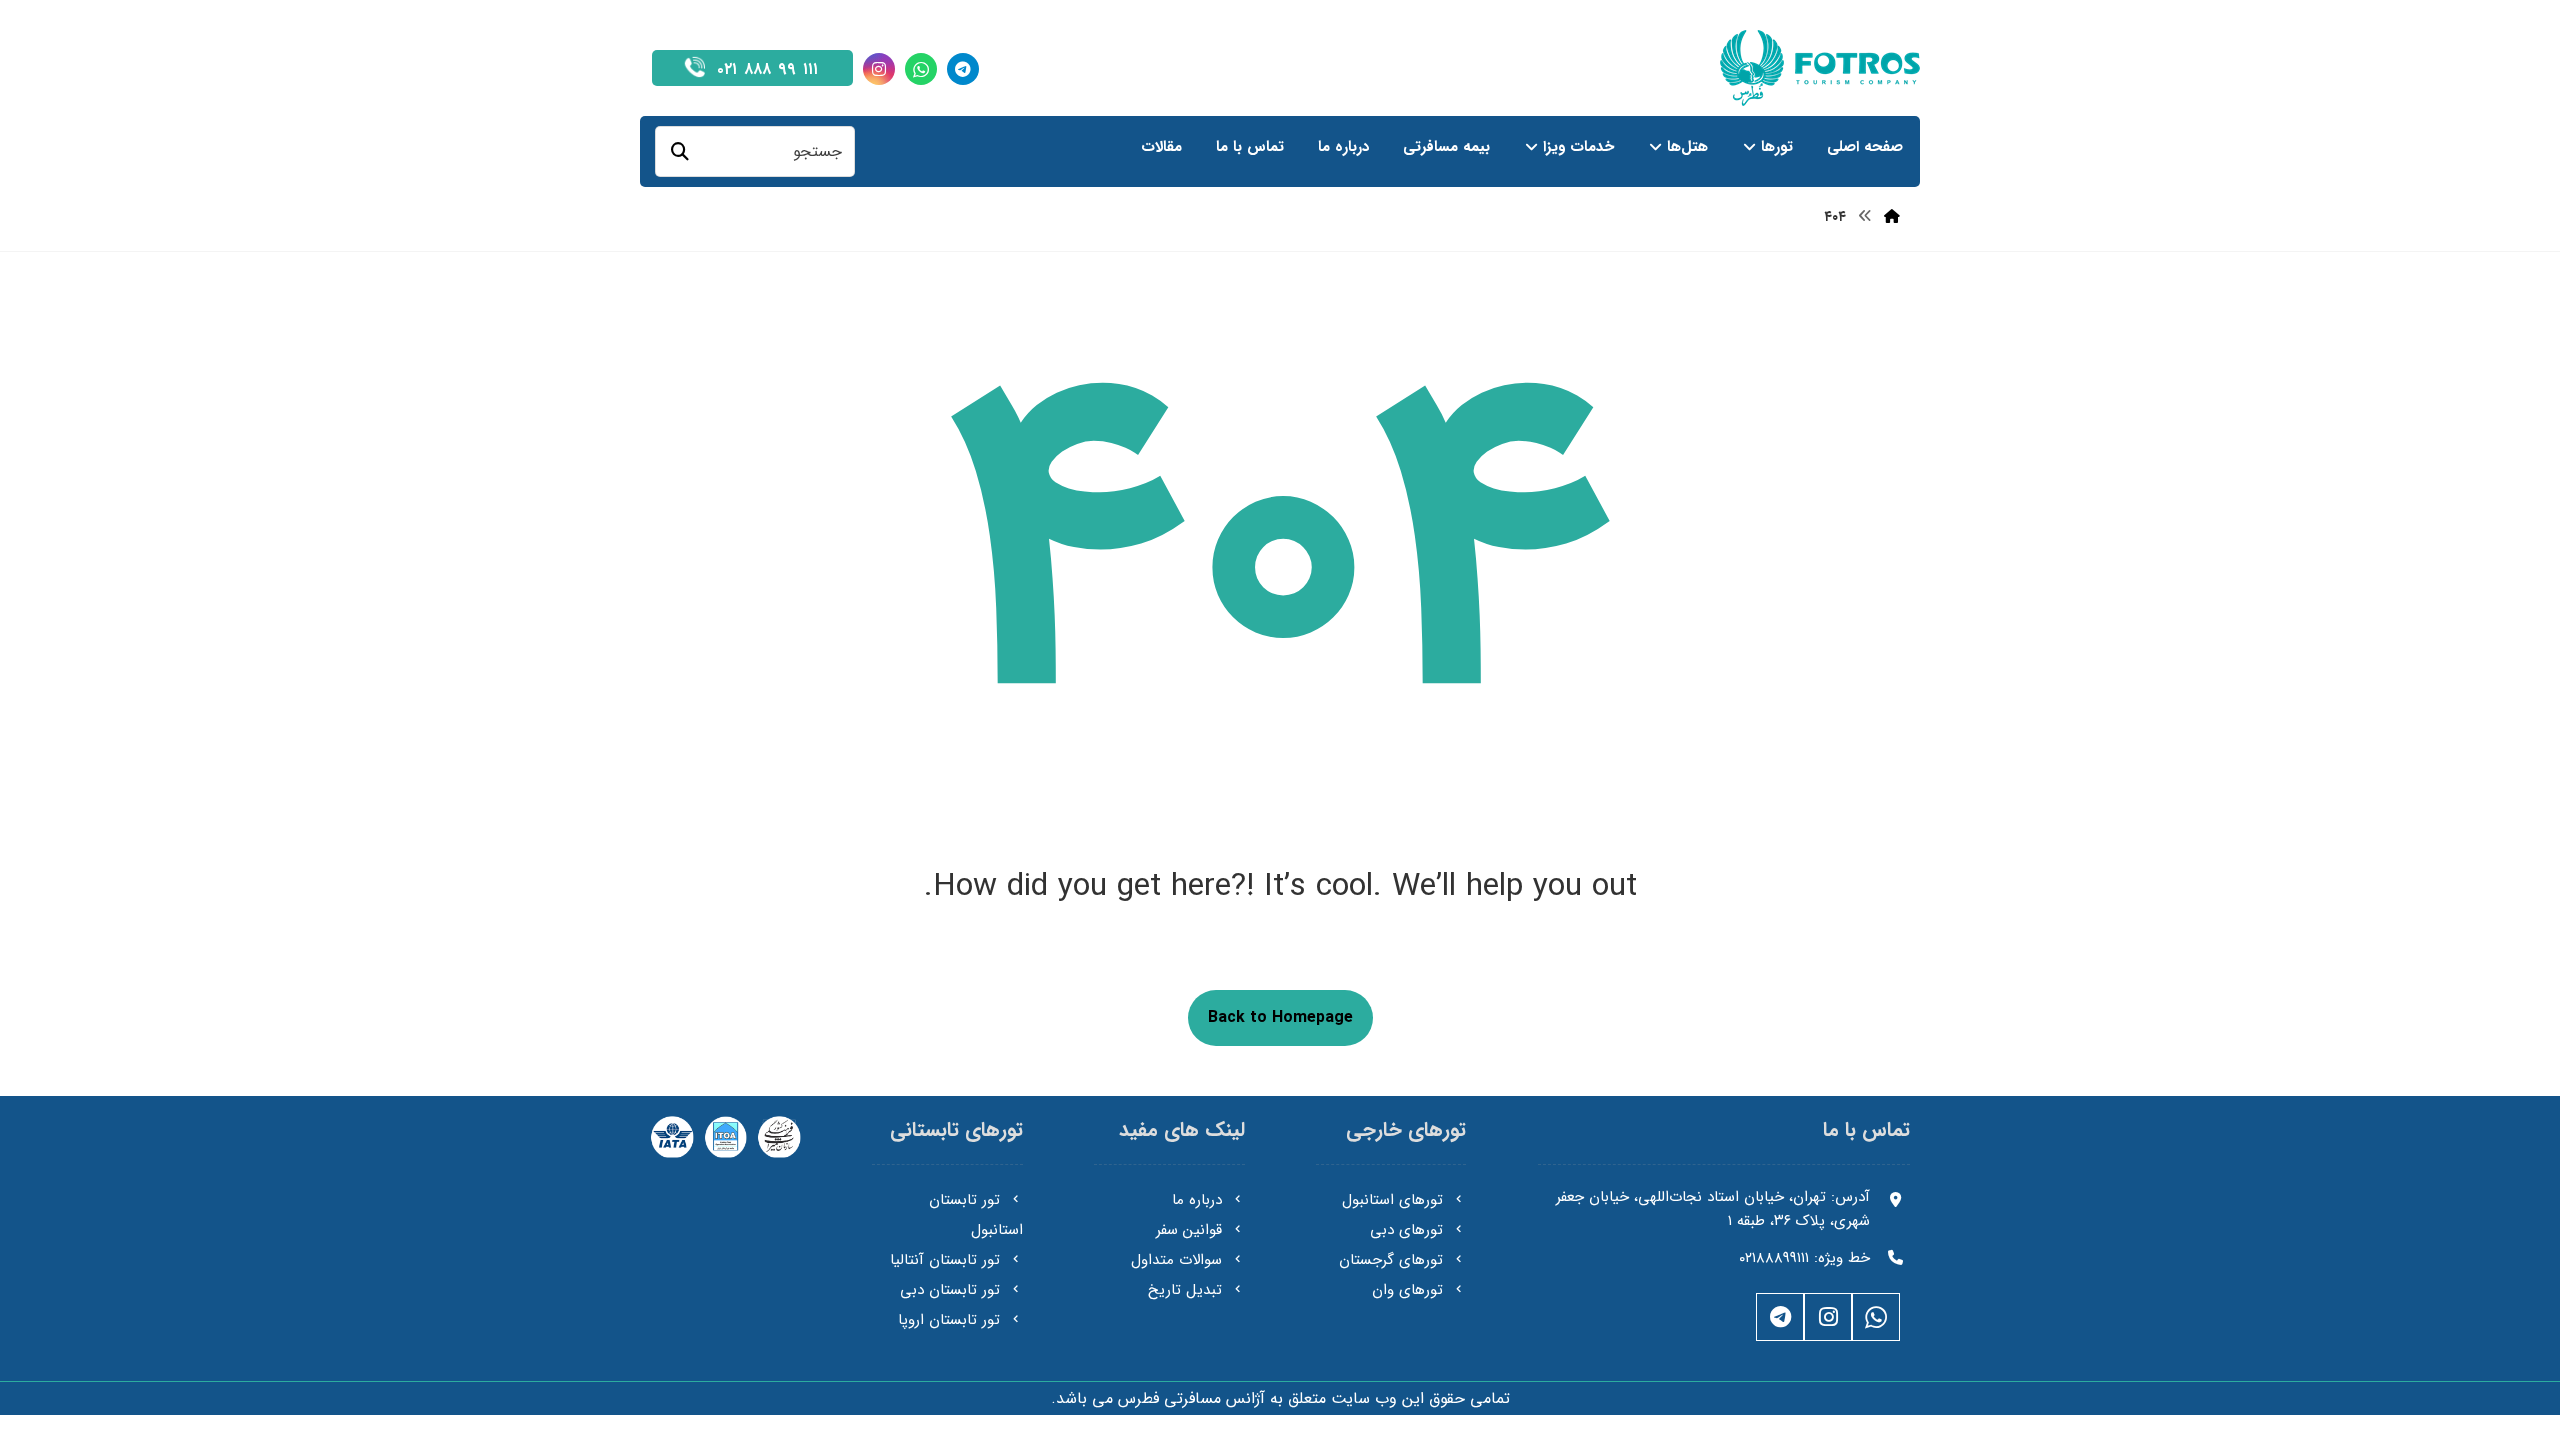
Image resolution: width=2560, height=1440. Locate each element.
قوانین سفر (1189, 1230)
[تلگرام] (963, 69)
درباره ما (1197, 1200)
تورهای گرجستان (1391, 1260)
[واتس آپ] (921, 69)
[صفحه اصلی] (1892, 217)
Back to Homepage (1280, 1017)
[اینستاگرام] (879, 69)
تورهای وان (1407, 1290)
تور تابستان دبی (950, 1290)
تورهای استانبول (1392, 1200)
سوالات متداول (1176, 1260)
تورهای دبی (1406, 1230)
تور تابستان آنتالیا (945, 1260)
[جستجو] (680, 152)
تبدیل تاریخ (1185, 1290)
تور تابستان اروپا (949, 1320)
